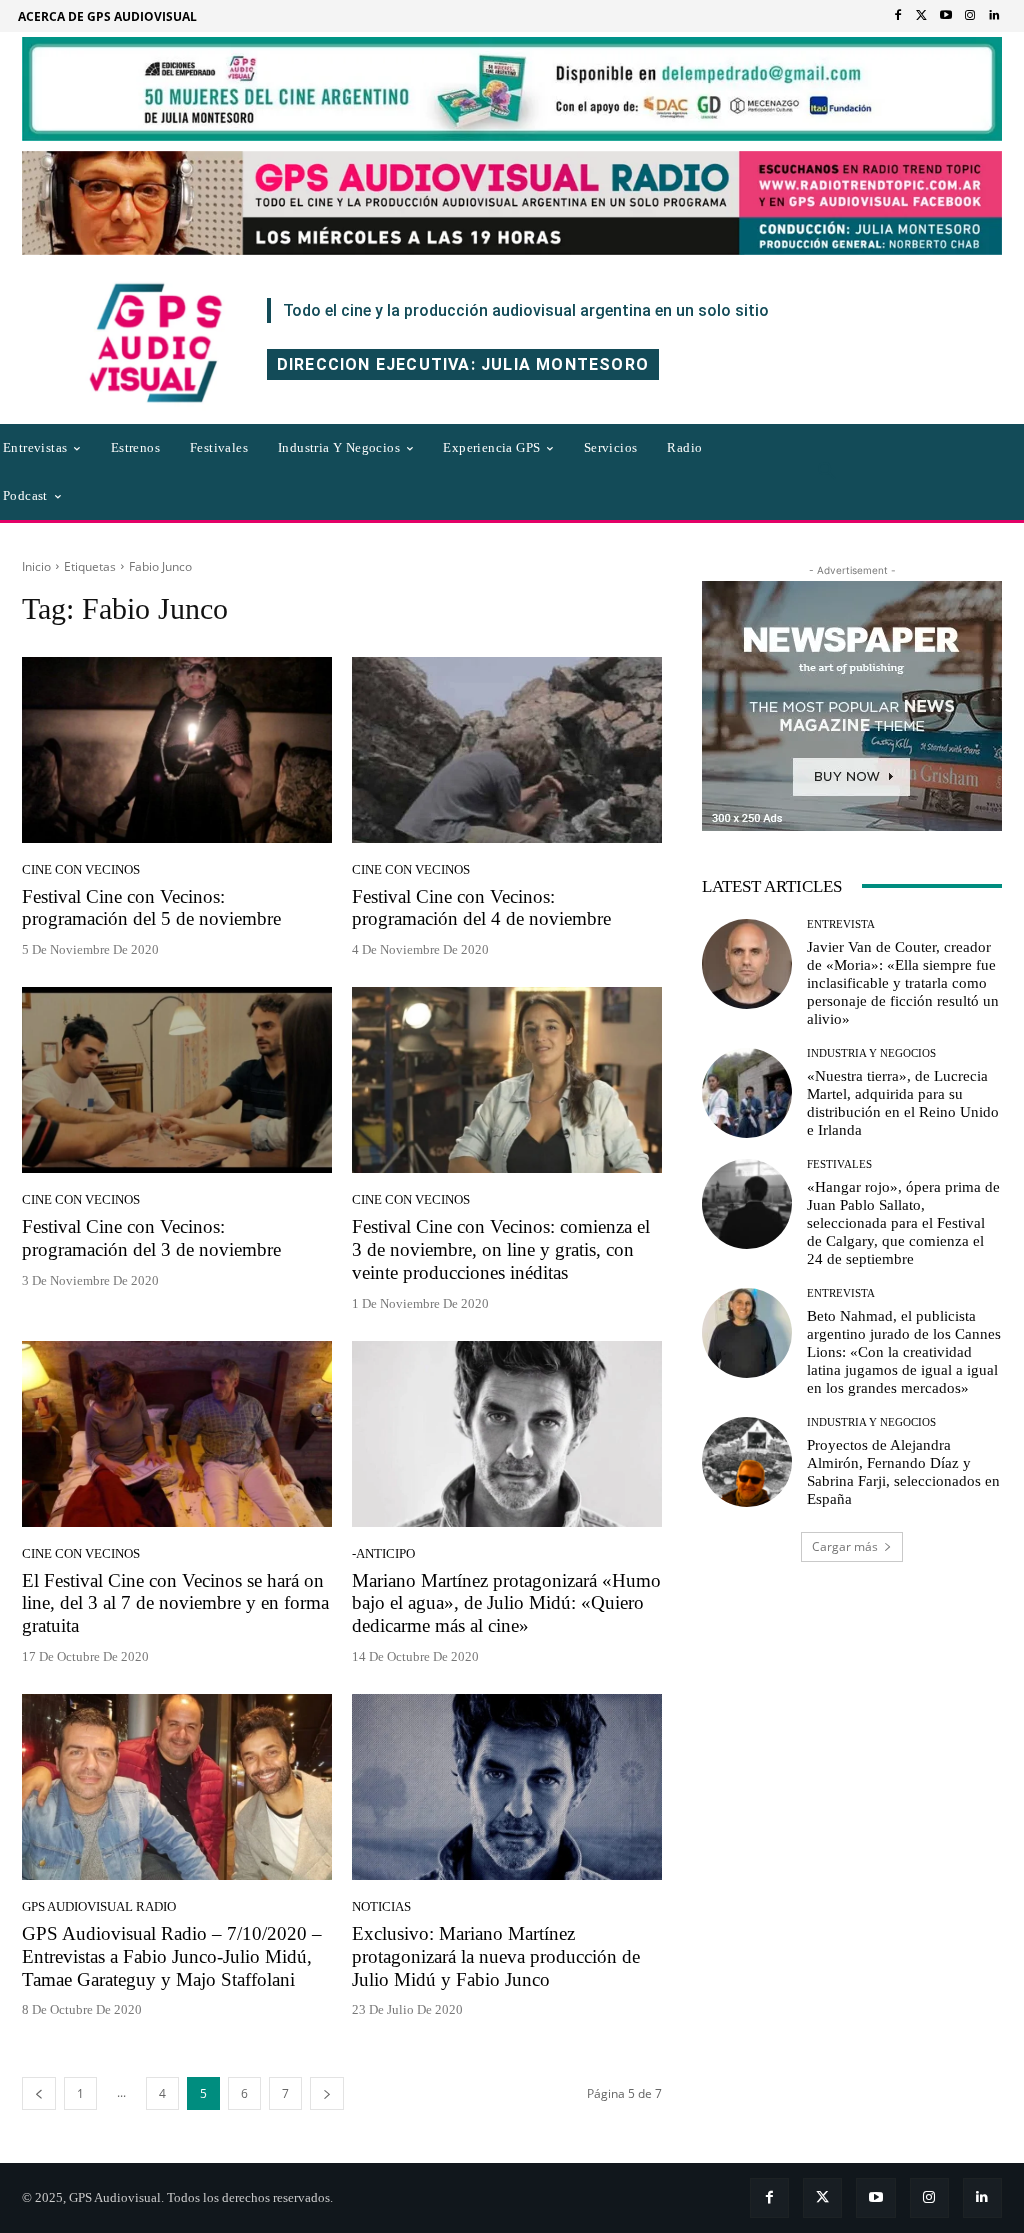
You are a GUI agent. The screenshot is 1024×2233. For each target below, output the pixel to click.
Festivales (839, 1164)
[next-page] (327, 2093)
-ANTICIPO (383, 1553)
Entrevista (841, 924)
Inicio (36, 566)
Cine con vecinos (81, 869)
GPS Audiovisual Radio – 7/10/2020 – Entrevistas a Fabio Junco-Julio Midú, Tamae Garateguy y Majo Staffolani (172, 1956)
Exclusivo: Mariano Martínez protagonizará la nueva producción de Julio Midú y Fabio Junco (496, 1956)
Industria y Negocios (871, 1053)
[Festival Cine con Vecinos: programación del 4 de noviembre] (507, 750)
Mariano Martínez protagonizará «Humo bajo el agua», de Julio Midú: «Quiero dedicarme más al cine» (506, 1603)
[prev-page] (39, 2093)
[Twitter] (922, 16)
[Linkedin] (994, 16)
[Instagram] (970, 16)
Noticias (381, 1906)
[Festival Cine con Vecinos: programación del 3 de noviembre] (177, 1080)
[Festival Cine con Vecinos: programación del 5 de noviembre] (177, 750)
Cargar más (845, 1546)
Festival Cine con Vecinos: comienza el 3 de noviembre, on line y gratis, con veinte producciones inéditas (501, 1249)
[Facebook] (898, 16)
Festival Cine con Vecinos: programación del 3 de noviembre (151, 1238)
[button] (827, 472)
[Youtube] (946, 16)
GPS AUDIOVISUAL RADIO (99, 1906)
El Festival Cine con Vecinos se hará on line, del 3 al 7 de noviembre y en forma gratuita (175, 1603)
